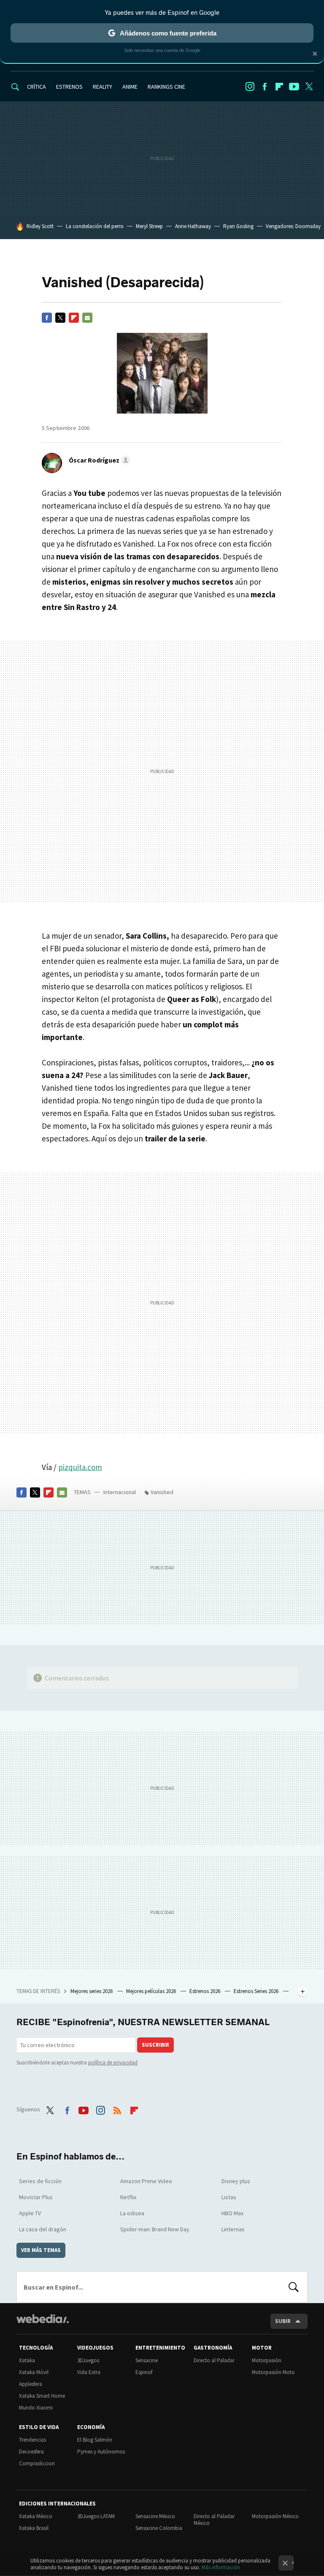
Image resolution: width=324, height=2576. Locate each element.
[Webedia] (43, 2319)
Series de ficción (40, 2181)
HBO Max (232, 2213)
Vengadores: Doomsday (293, 226)
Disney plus (236, 2181)
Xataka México (36, 2516)
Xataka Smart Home (42, 2396)
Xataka (27, 2360)
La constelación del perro (95, 226)
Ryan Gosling (238, 226)
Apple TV (30, 2213)
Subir (283, 2321)
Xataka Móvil (34, 2372)
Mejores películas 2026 (152, 1991)
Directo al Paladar (214, 2360)
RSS (117, 2108)
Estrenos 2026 (205, 1991)
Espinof (144, 2372)
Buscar (294, 2287)
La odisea (132, 2213)
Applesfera (31, 2384)
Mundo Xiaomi (36, 2408)
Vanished (162, 1492)
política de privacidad (113, 2063)
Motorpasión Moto (273, 2372)
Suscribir (155, 2045)
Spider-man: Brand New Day (155, 2229)
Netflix (128, 2197)
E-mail (87, 318)
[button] (98, 460)
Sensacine (147, 2360)
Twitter (309, 87)
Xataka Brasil (34, 2528)
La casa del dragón (43, 2229)
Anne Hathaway (193, 226)
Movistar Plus (36, 2197)
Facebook (265, 87)
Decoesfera (31, 2452)
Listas (229, 2197)
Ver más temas (41, 2250)
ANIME (130, 87)
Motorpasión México (275, 2516)
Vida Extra (89, 2372)
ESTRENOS (69, 87)
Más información (221, 2567)
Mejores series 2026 (92, 1991)
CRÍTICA (36, 87)
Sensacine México (155, 2516)
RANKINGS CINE (166, 87)
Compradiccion (37, 2463)
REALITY (103, 87)
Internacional (120, 1492)
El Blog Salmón (95, 2440)
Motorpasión (267, 2360)
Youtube (294, 87)
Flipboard (279, 87)
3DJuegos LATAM (96, 2516)
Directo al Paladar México (214, 2520)
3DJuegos (88, 2360)
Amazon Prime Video (146, 2181)
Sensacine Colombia (159, 2528)
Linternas (233, 2229)
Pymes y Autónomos (101, 2452)
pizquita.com (80, 1467)
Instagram (250, 87)
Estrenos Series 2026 (257, 1991)
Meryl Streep (149, 226)
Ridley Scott (40, 226)
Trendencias (32, 2440)
